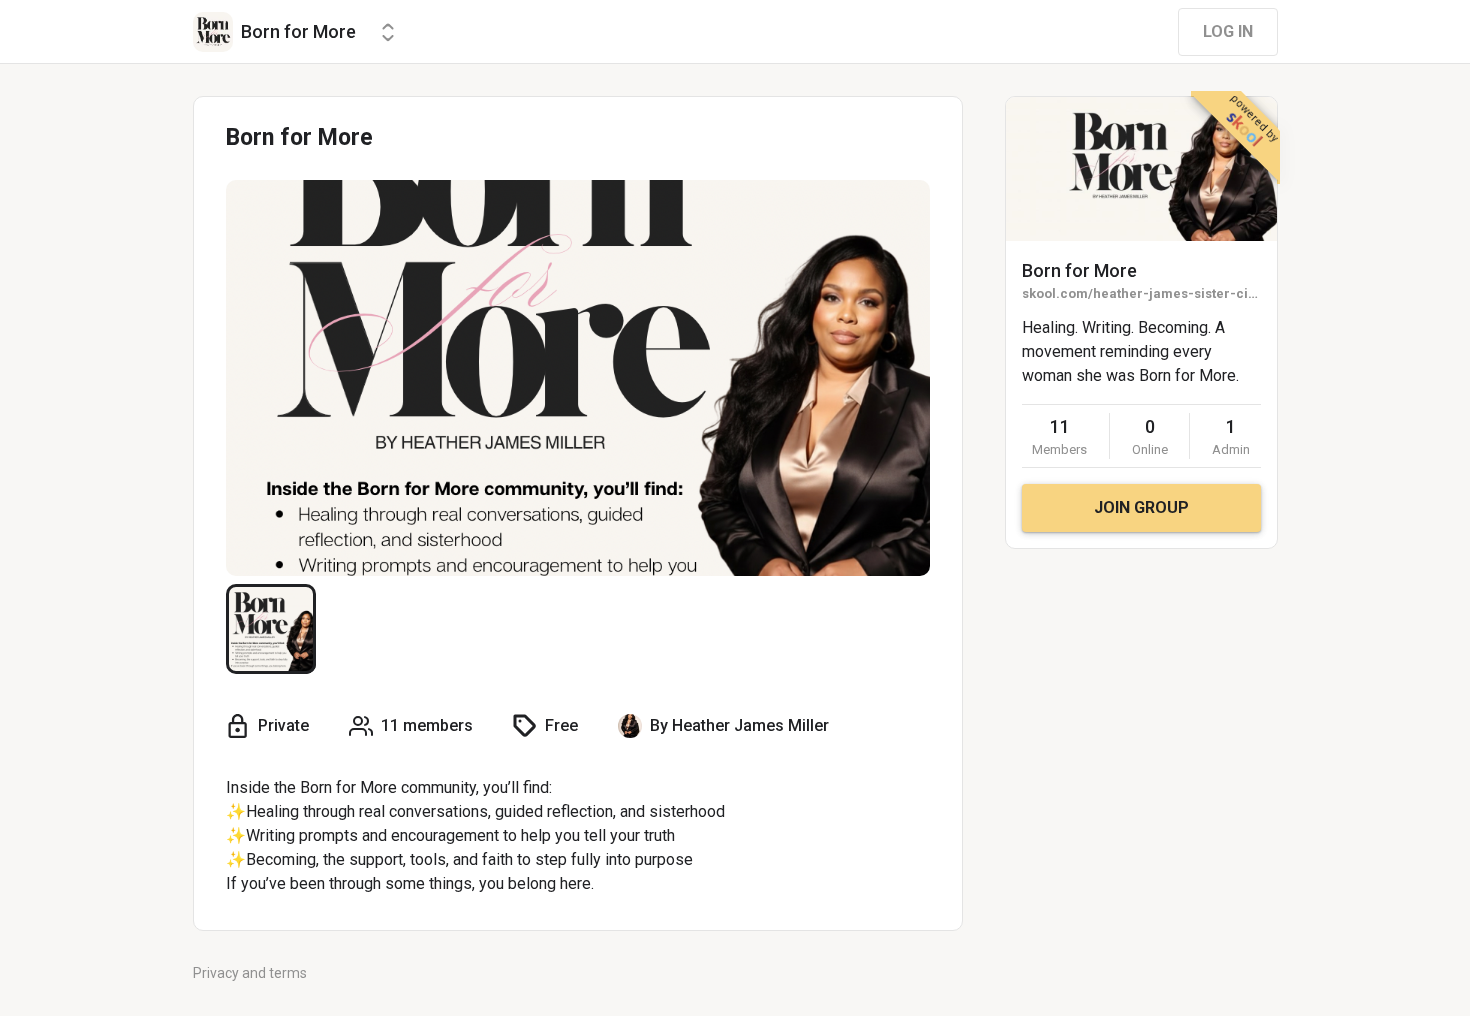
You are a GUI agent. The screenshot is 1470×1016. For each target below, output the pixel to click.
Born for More (1079, 270)
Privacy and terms (250, 973)
